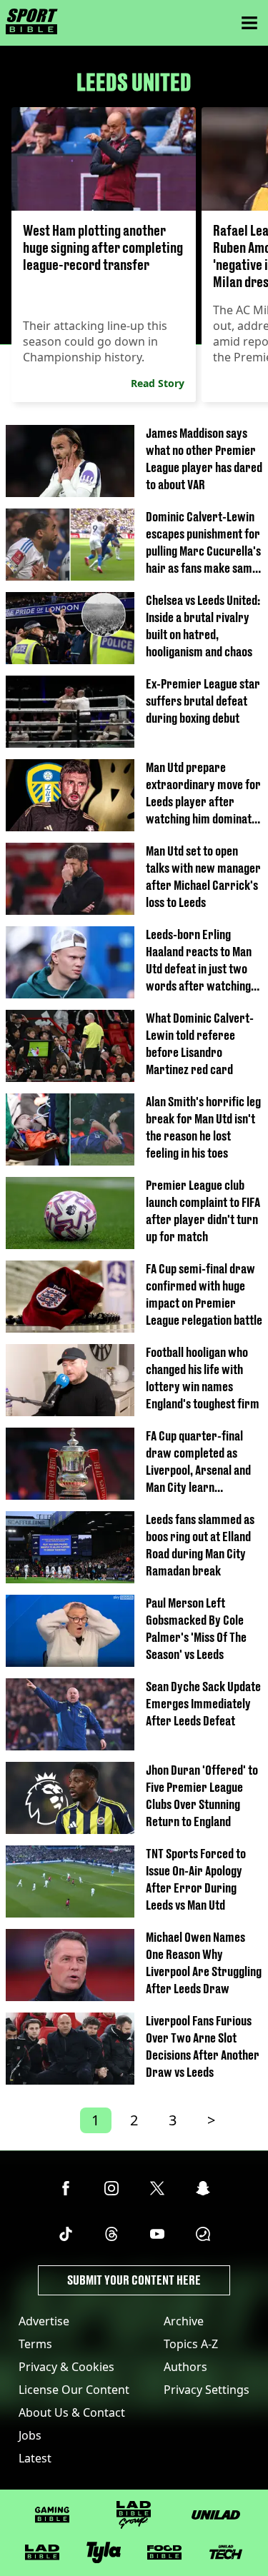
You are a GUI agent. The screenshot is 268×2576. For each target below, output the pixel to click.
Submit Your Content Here (134, 2280)
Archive (184, 2321)
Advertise (44, 2321)
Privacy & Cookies (66, 2367)
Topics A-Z (191, 2344)
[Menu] (249, 23)
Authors (185, 2367)
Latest (35, 2458)
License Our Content (74, 2390)
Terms (35, 2344)
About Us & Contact (72, 2412)
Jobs (30, 2435)
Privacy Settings (207, 2390)
